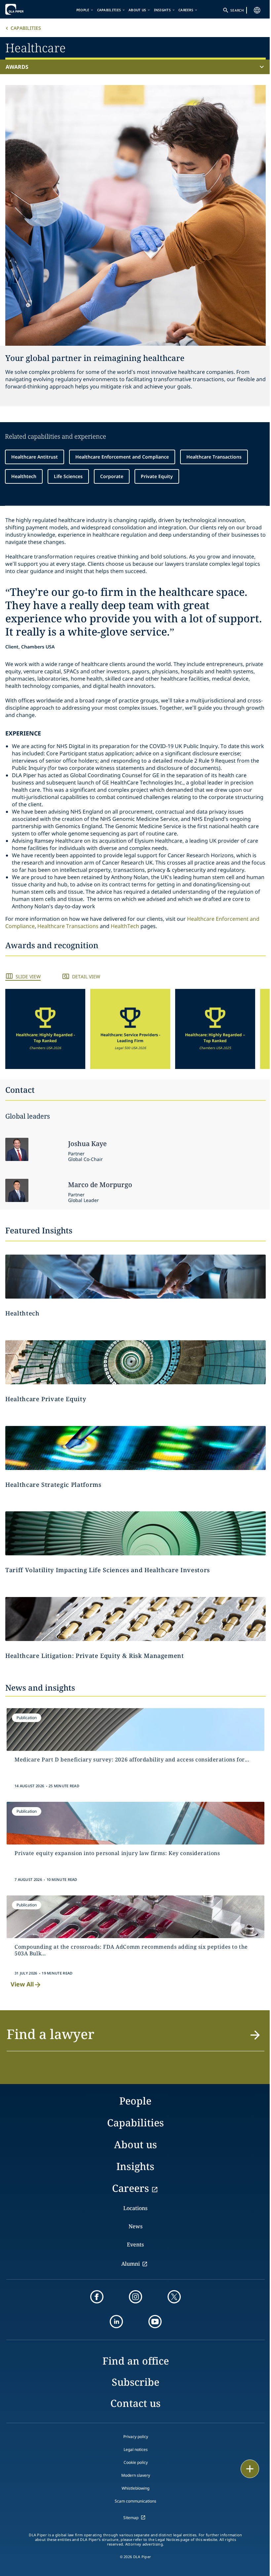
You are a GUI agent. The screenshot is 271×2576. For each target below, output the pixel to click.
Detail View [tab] (86, 977)
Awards (17, 67)
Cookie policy (136, 2462)
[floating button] (250, 2469)
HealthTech (125, 926)
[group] (45, 1029)
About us (137, 10)
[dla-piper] (25, 9)
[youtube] (155, 2322)
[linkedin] (116, 2322)
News (135, 2226)
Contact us (135, 2403)
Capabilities (109, 10)
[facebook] (97, 2297)
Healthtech (24, 476)
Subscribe (135, 2382)
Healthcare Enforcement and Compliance (122, 457)
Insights (162, 10)
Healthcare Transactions (214, 457)
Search (237, 10)
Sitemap (131, 2518)
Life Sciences (68, 476)
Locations (135, 2208)
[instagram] (135, 2297)
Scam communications (135, 2501)
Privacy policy (136, 2437)
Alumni (131, 2264)
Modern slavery (136, 2475)
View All (22, 1984)
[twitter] (174, 2297)
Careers (186, 10)
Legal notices (136, 2449)
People (83, 10)
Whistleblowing (135, 2488)
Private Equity (157, 476)
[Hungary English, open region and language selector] (257, 10)
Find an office (136, 2361)
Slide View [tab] (28, 977)
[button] (45, 1029)
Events (135, 2244)
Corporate (112, 476)
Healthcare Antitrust (35, 457)
